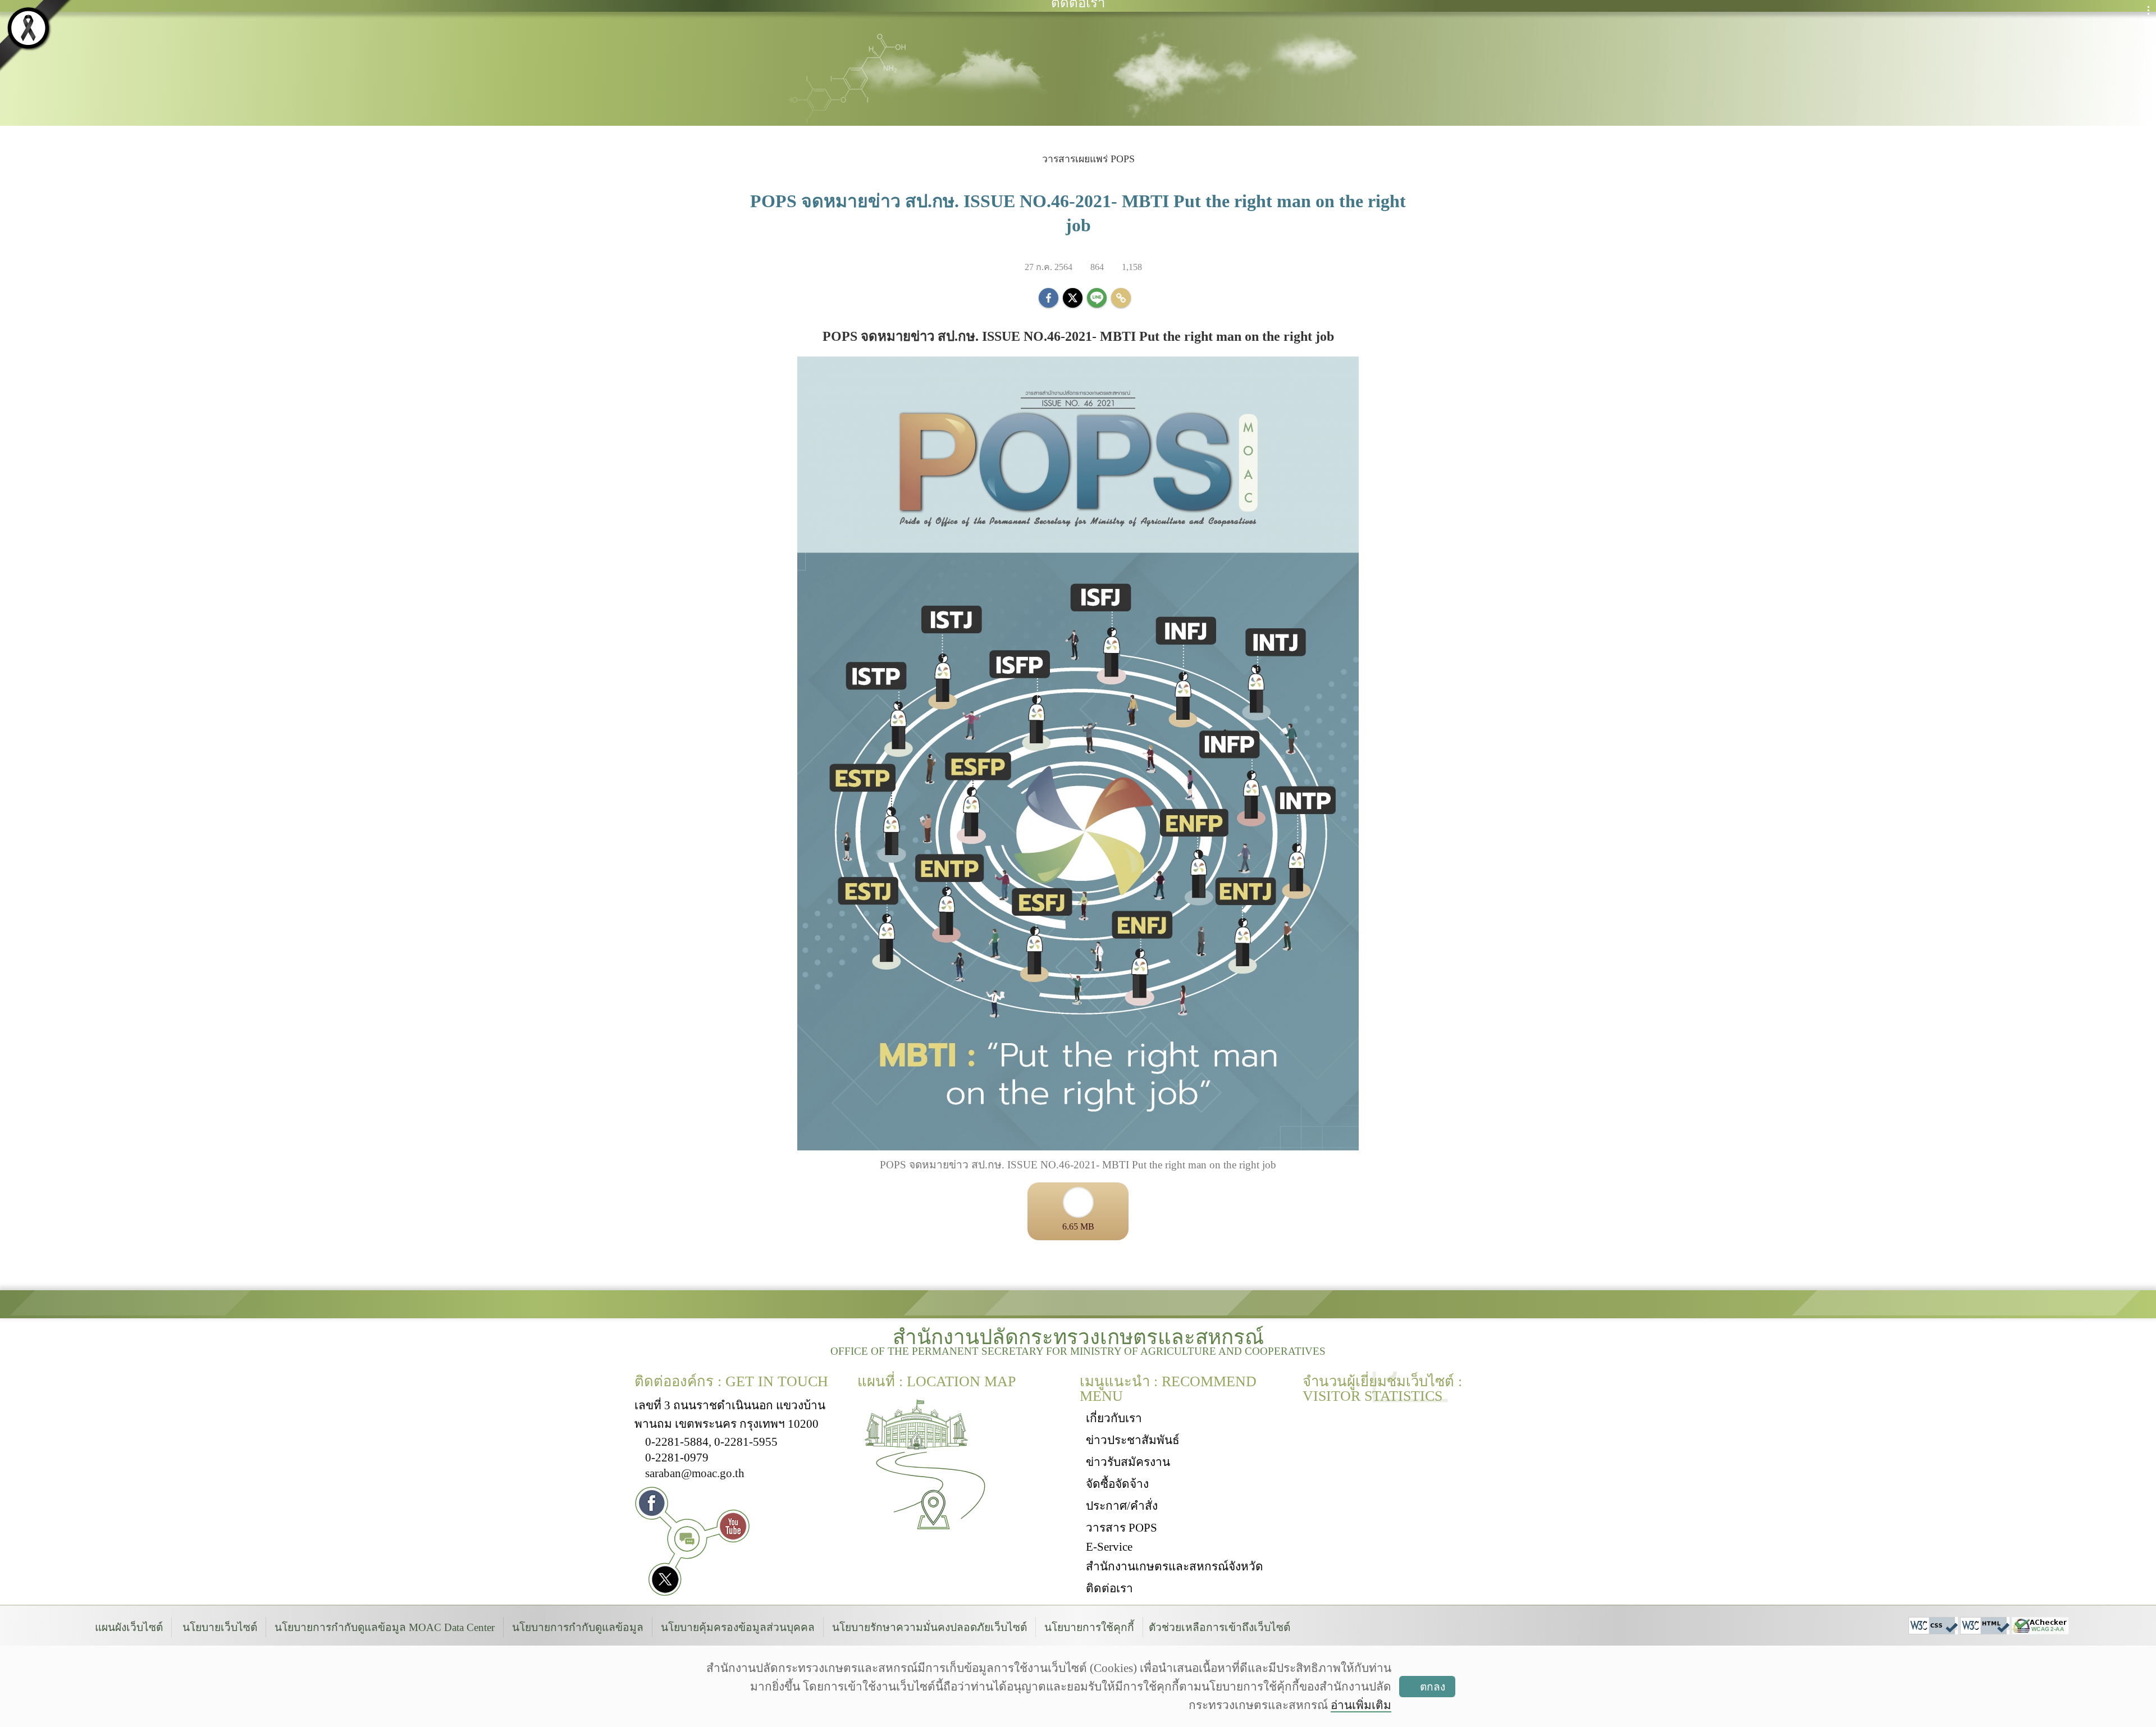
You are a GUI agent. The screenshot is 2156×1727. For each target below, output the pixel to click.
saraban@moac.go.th (695, 1473)
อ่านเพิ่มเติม (1361, 1705)
